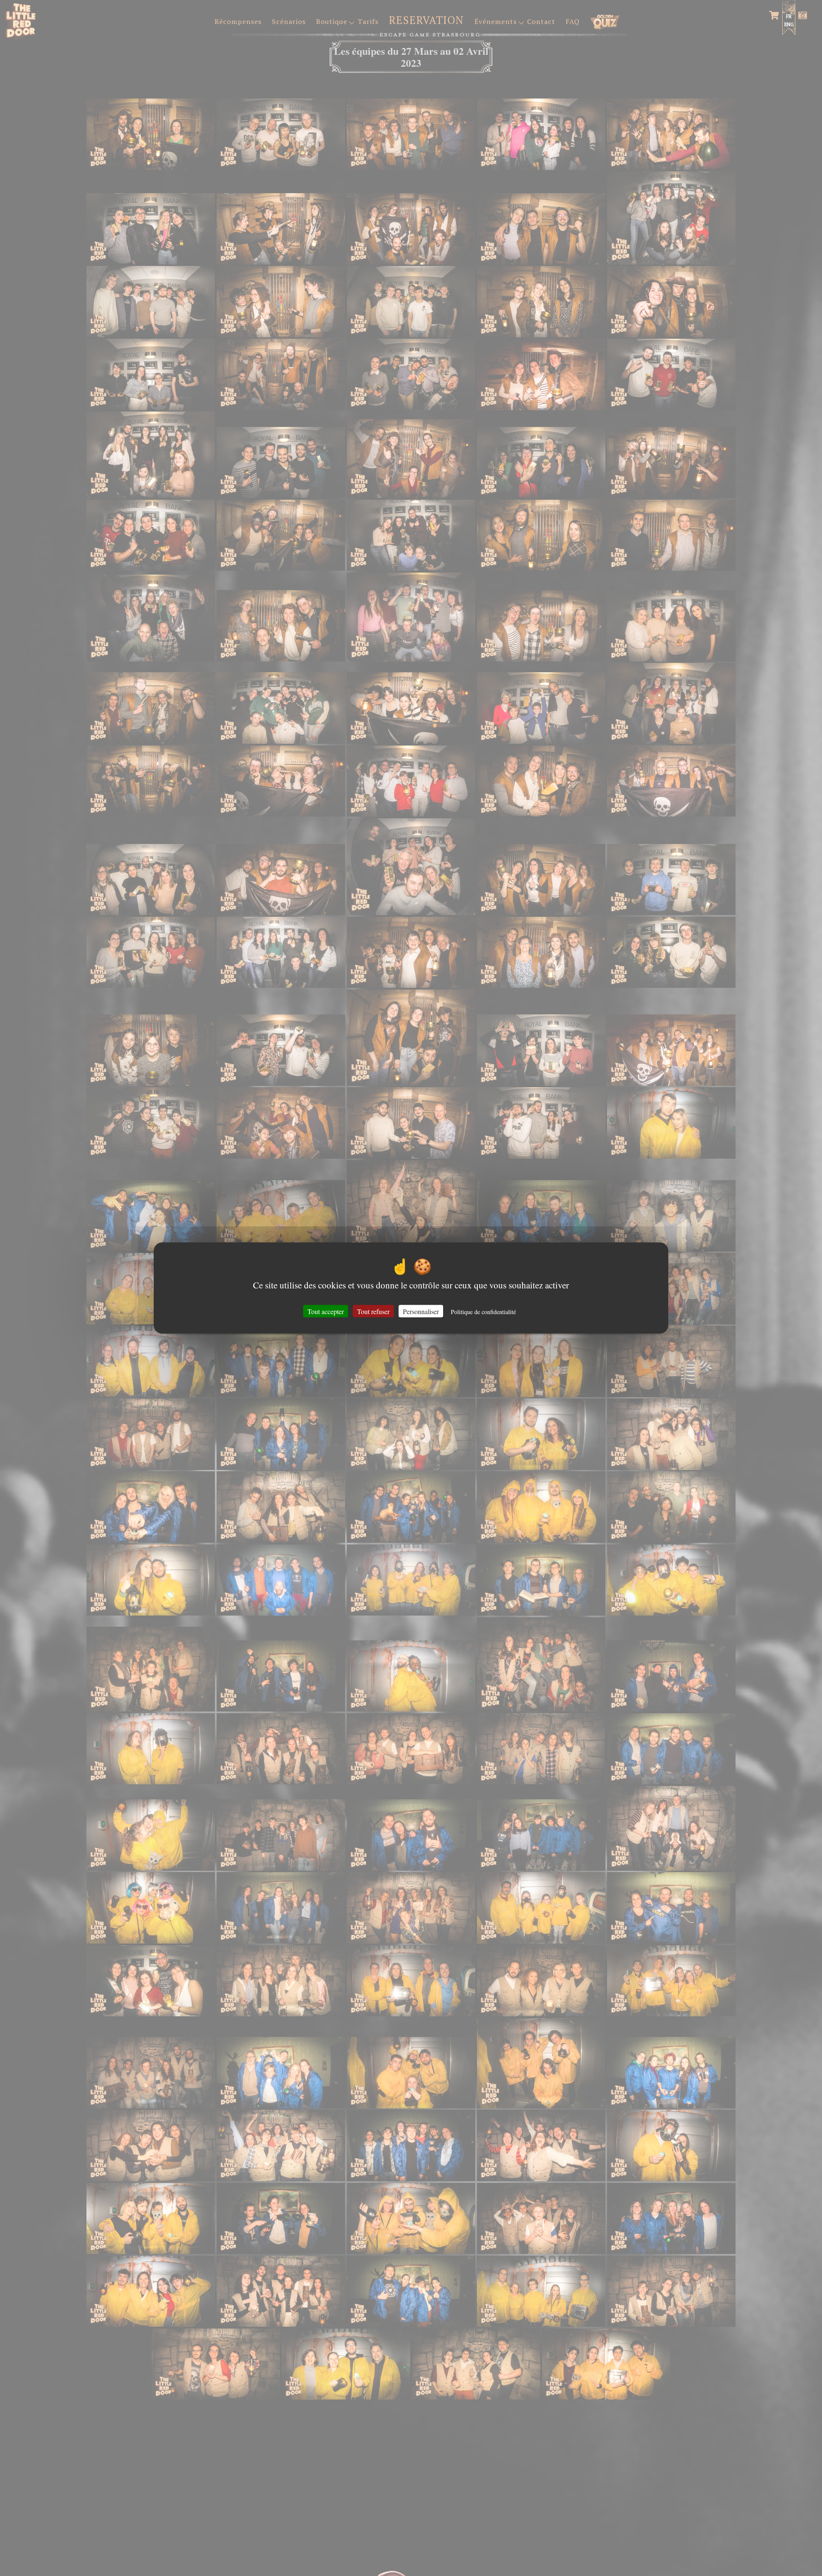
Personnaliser (421, 1311)
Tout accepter (326, 1311)
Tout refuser (373, 1311)
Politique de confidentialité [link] (483, 1311)
